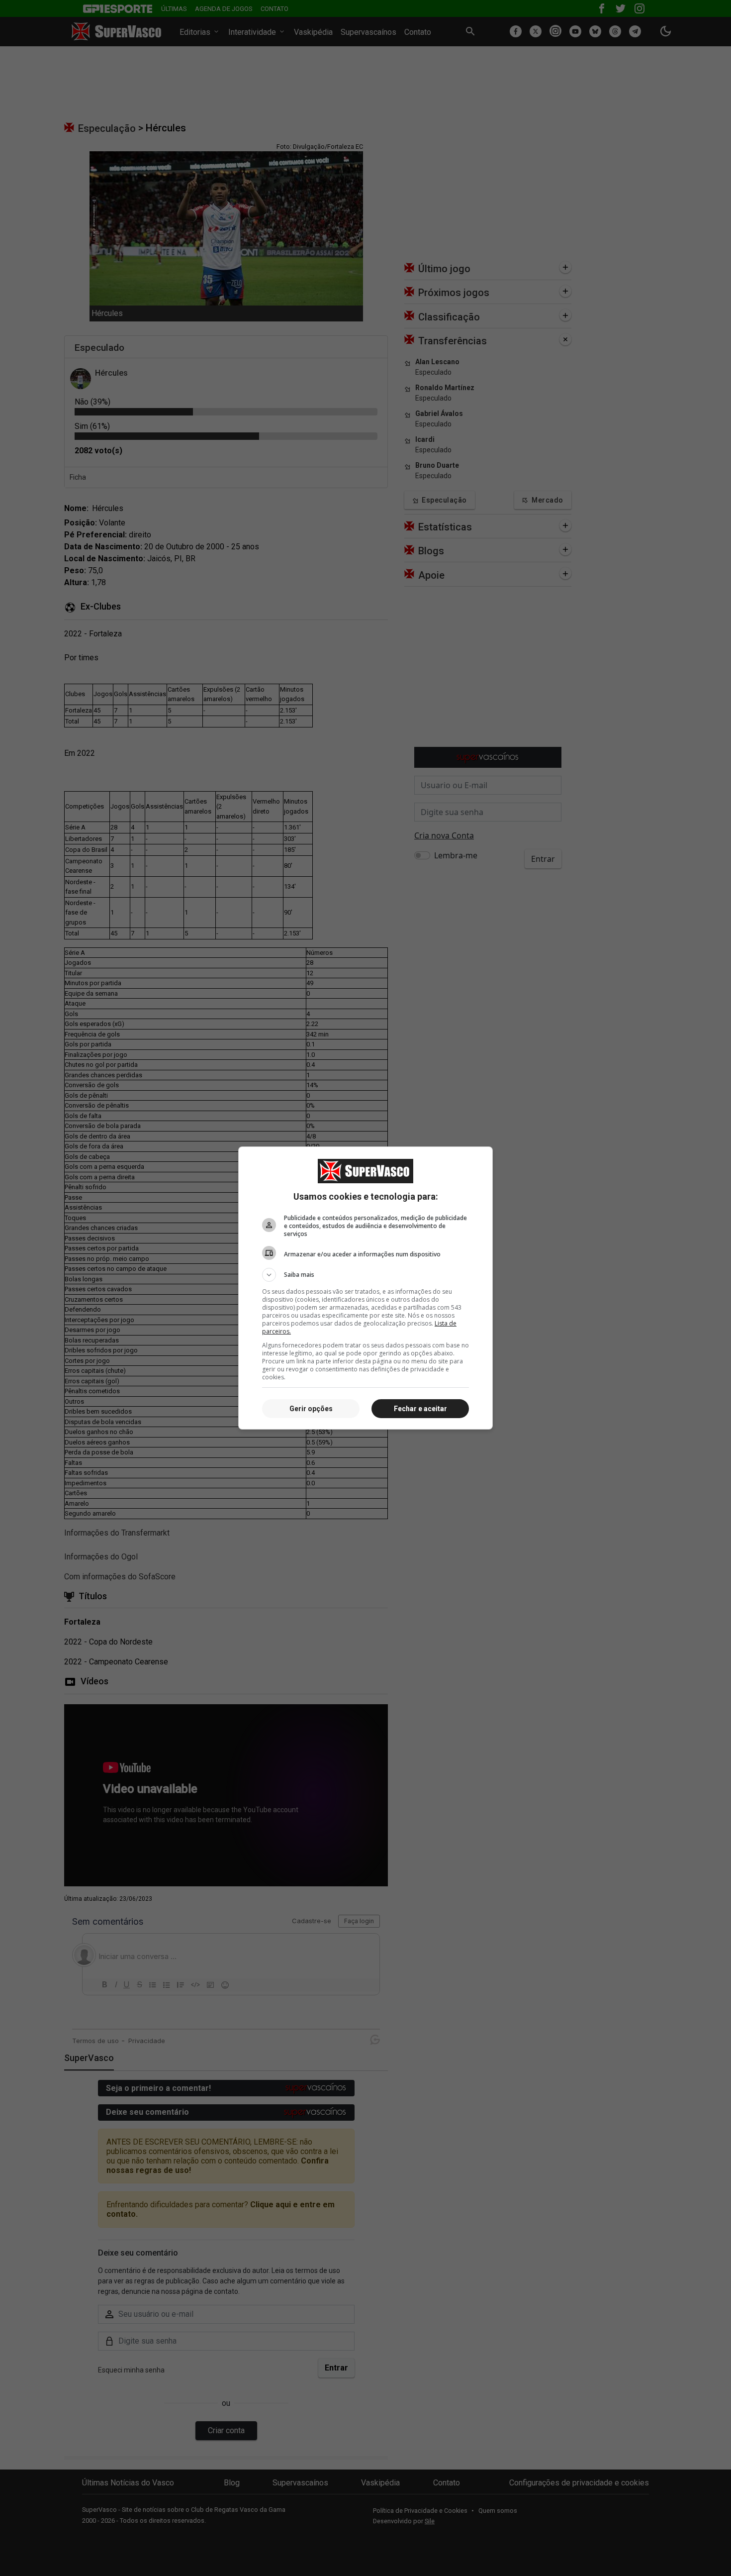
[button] (365, 1275)
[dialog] (365, 1288)
